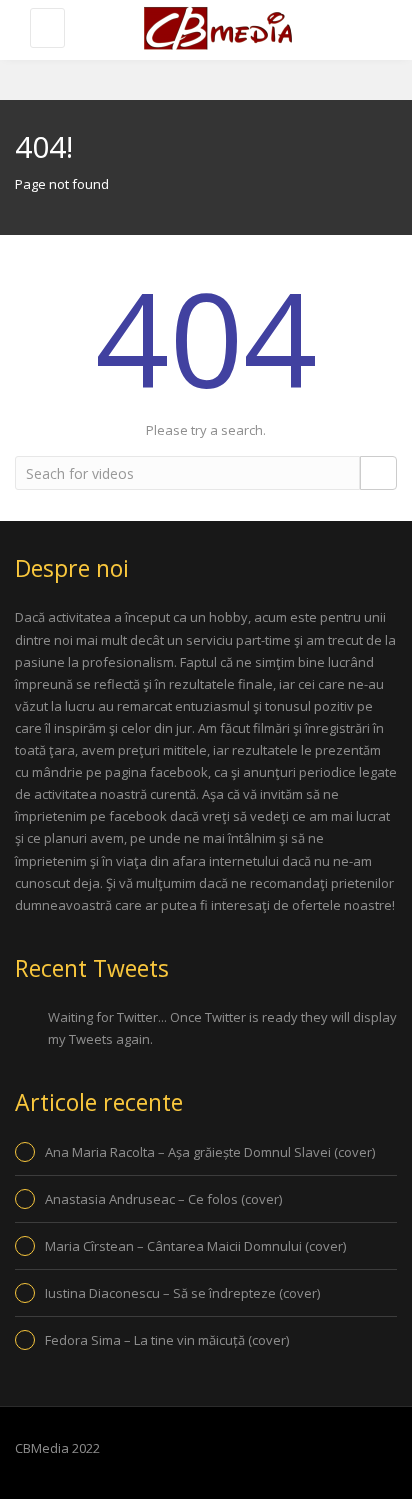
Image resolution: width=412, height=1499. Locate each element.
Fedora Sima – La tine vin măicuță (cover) (167, 1340)
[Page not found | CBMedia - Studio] (216, 30)
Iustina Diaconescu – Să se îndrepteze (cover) (182, 1293)
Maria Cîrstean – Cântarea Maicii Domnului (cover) (195, 1246)
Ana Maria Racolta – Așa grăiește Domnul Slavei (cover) (210, 1152)
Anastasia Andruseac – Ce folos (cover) (163, 1199)
